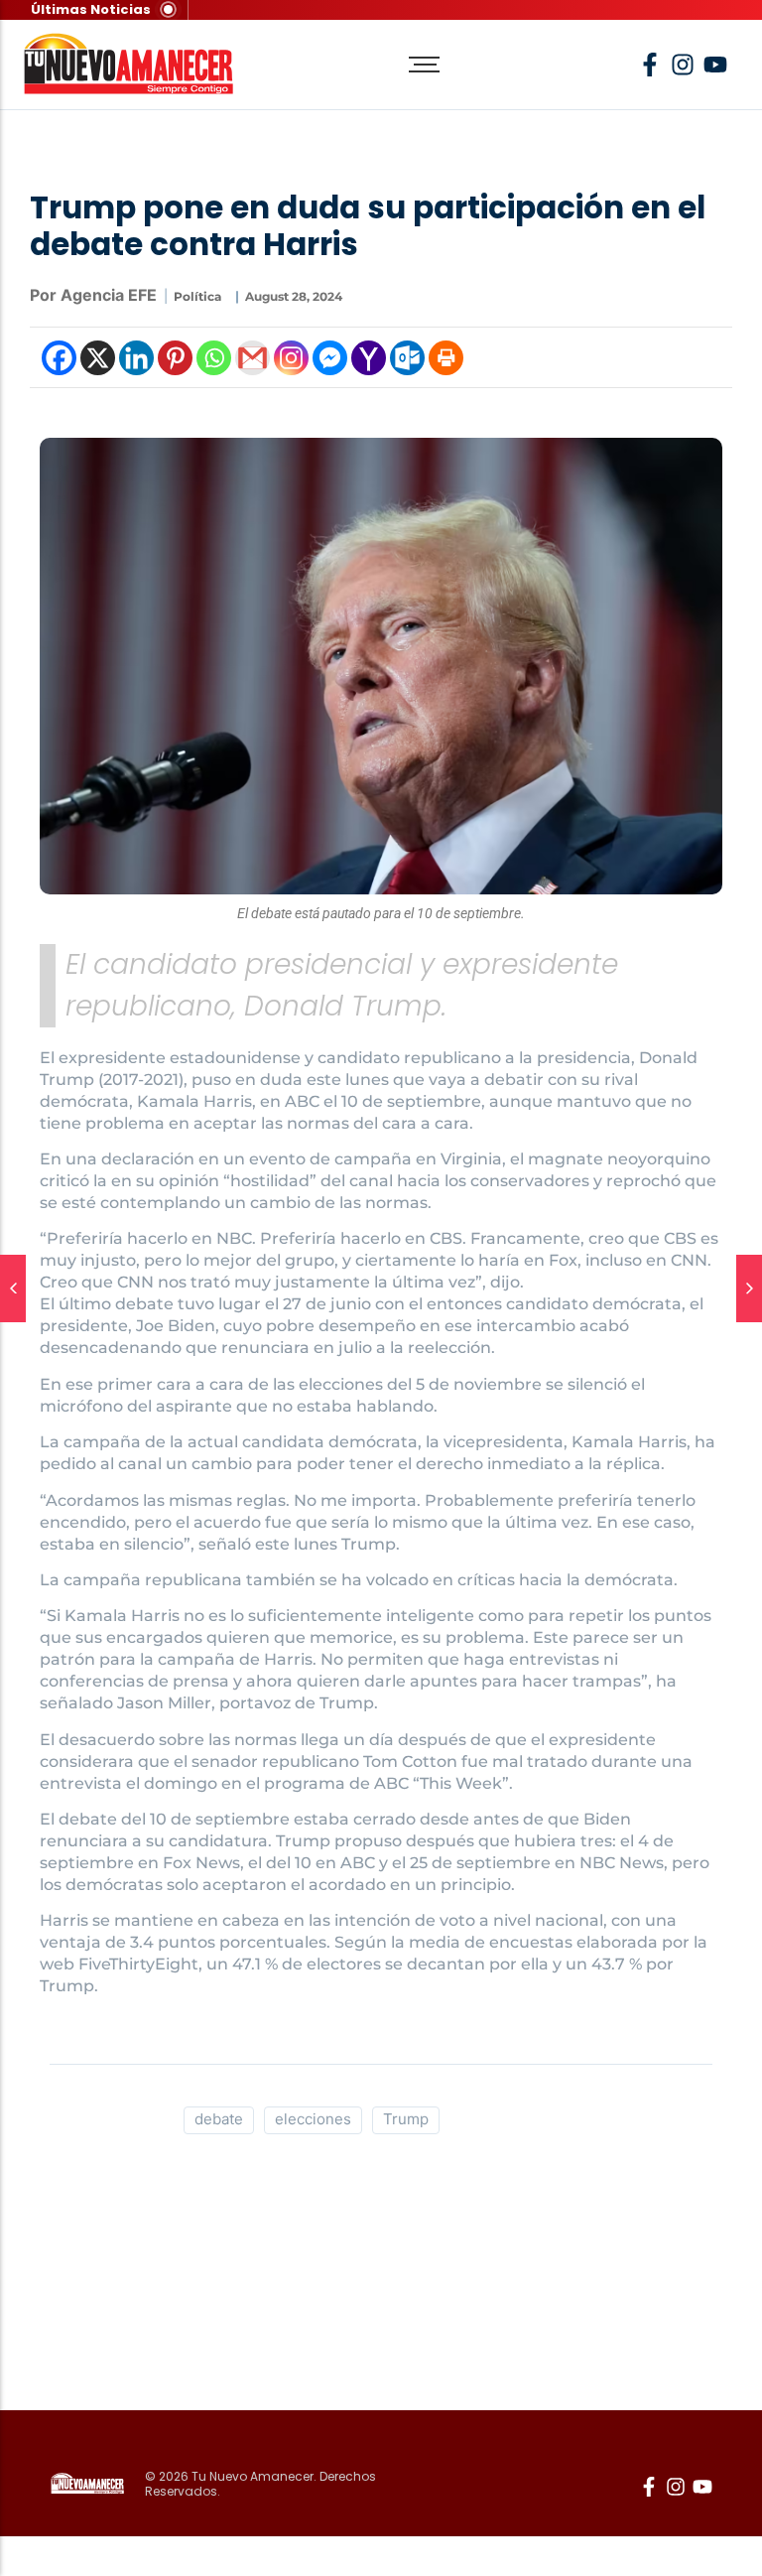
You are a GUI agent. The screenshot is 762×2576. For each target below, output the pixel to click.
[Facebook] (59, 358)
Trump (406, 2119)
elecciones (313, 2119)
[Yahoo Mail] (369, 358)
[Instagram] (291, 358)
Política (197, 296)
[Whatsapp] (214, 358)
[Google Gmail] (253, 358)
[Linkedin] (136, 358)
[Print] (446, 358)
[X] (98, 358)
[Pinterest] (175, 358)
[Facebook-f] (650, 65)
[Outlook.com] (407, 358)
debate (219, 2119)
